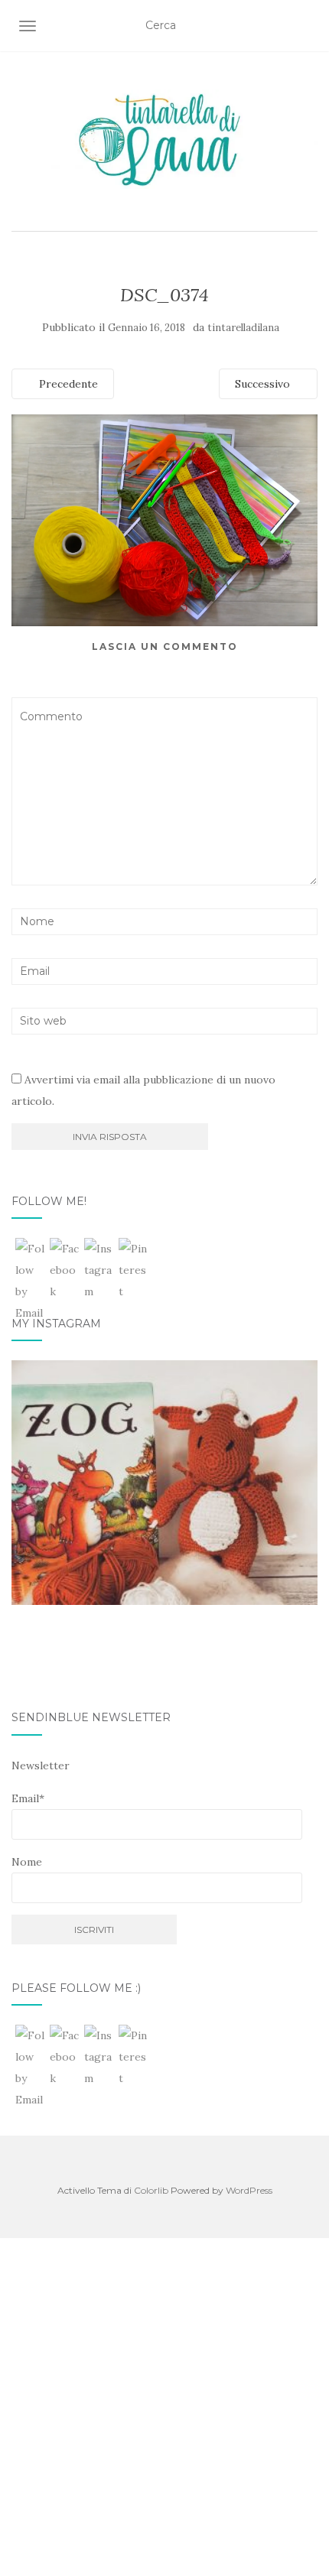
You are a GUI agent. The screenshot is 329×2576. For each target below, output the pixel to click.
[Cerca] (308, 26)
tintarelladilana (243, 328)
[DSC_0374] (164, 519)
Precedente (67, 384)
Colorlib (151, 2190)
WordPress (249, 2190)
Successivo (264, 384)
